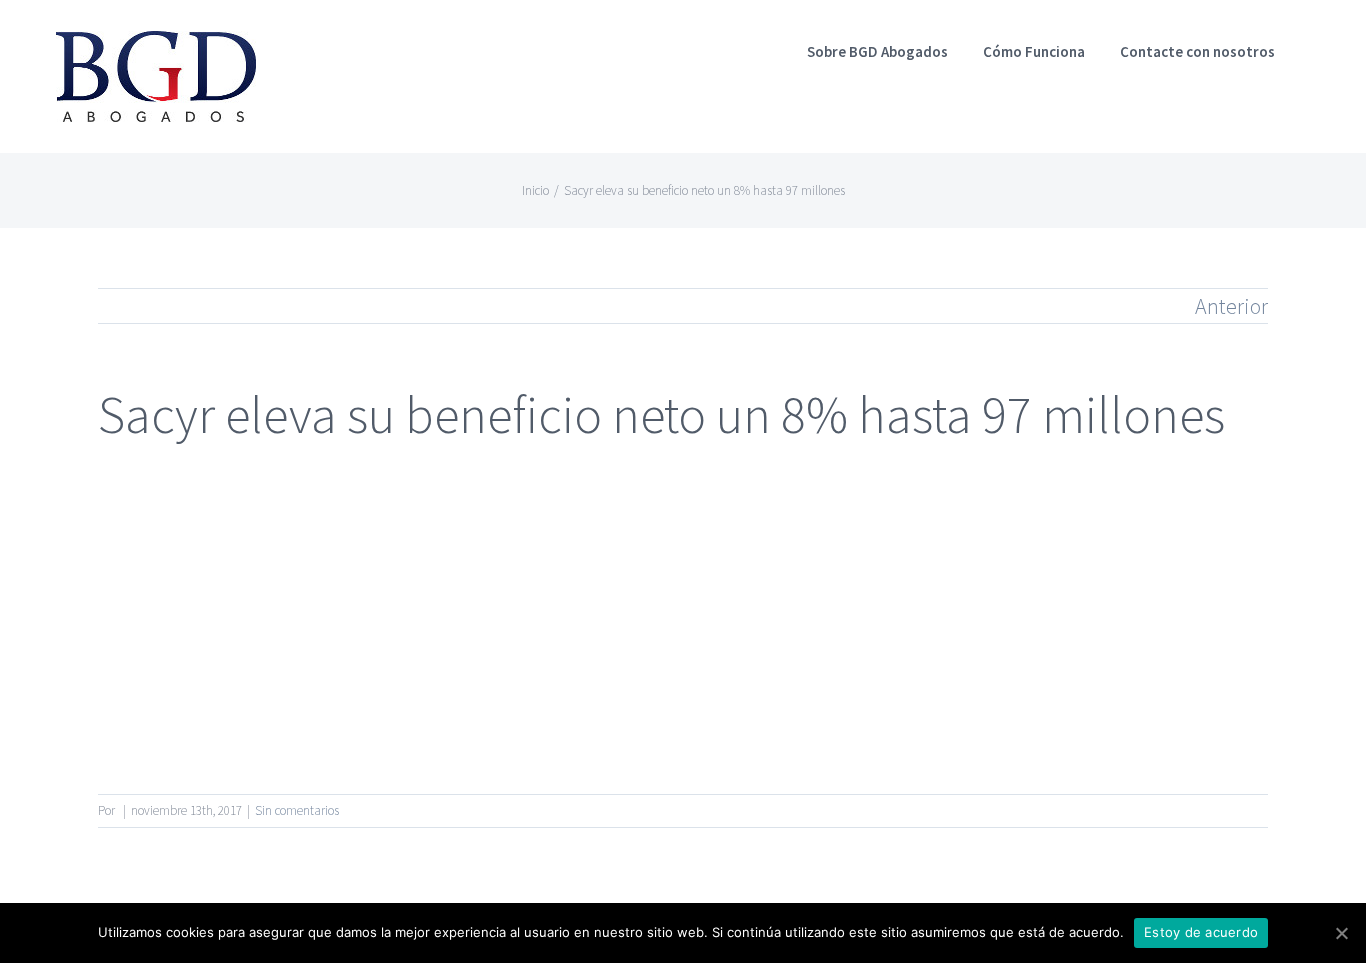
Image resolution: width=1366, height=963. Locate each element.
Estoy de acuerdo (1201, 932)
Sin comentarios (297, 810)
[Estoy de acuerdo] (1341, 933)
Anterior (1231, 306)
